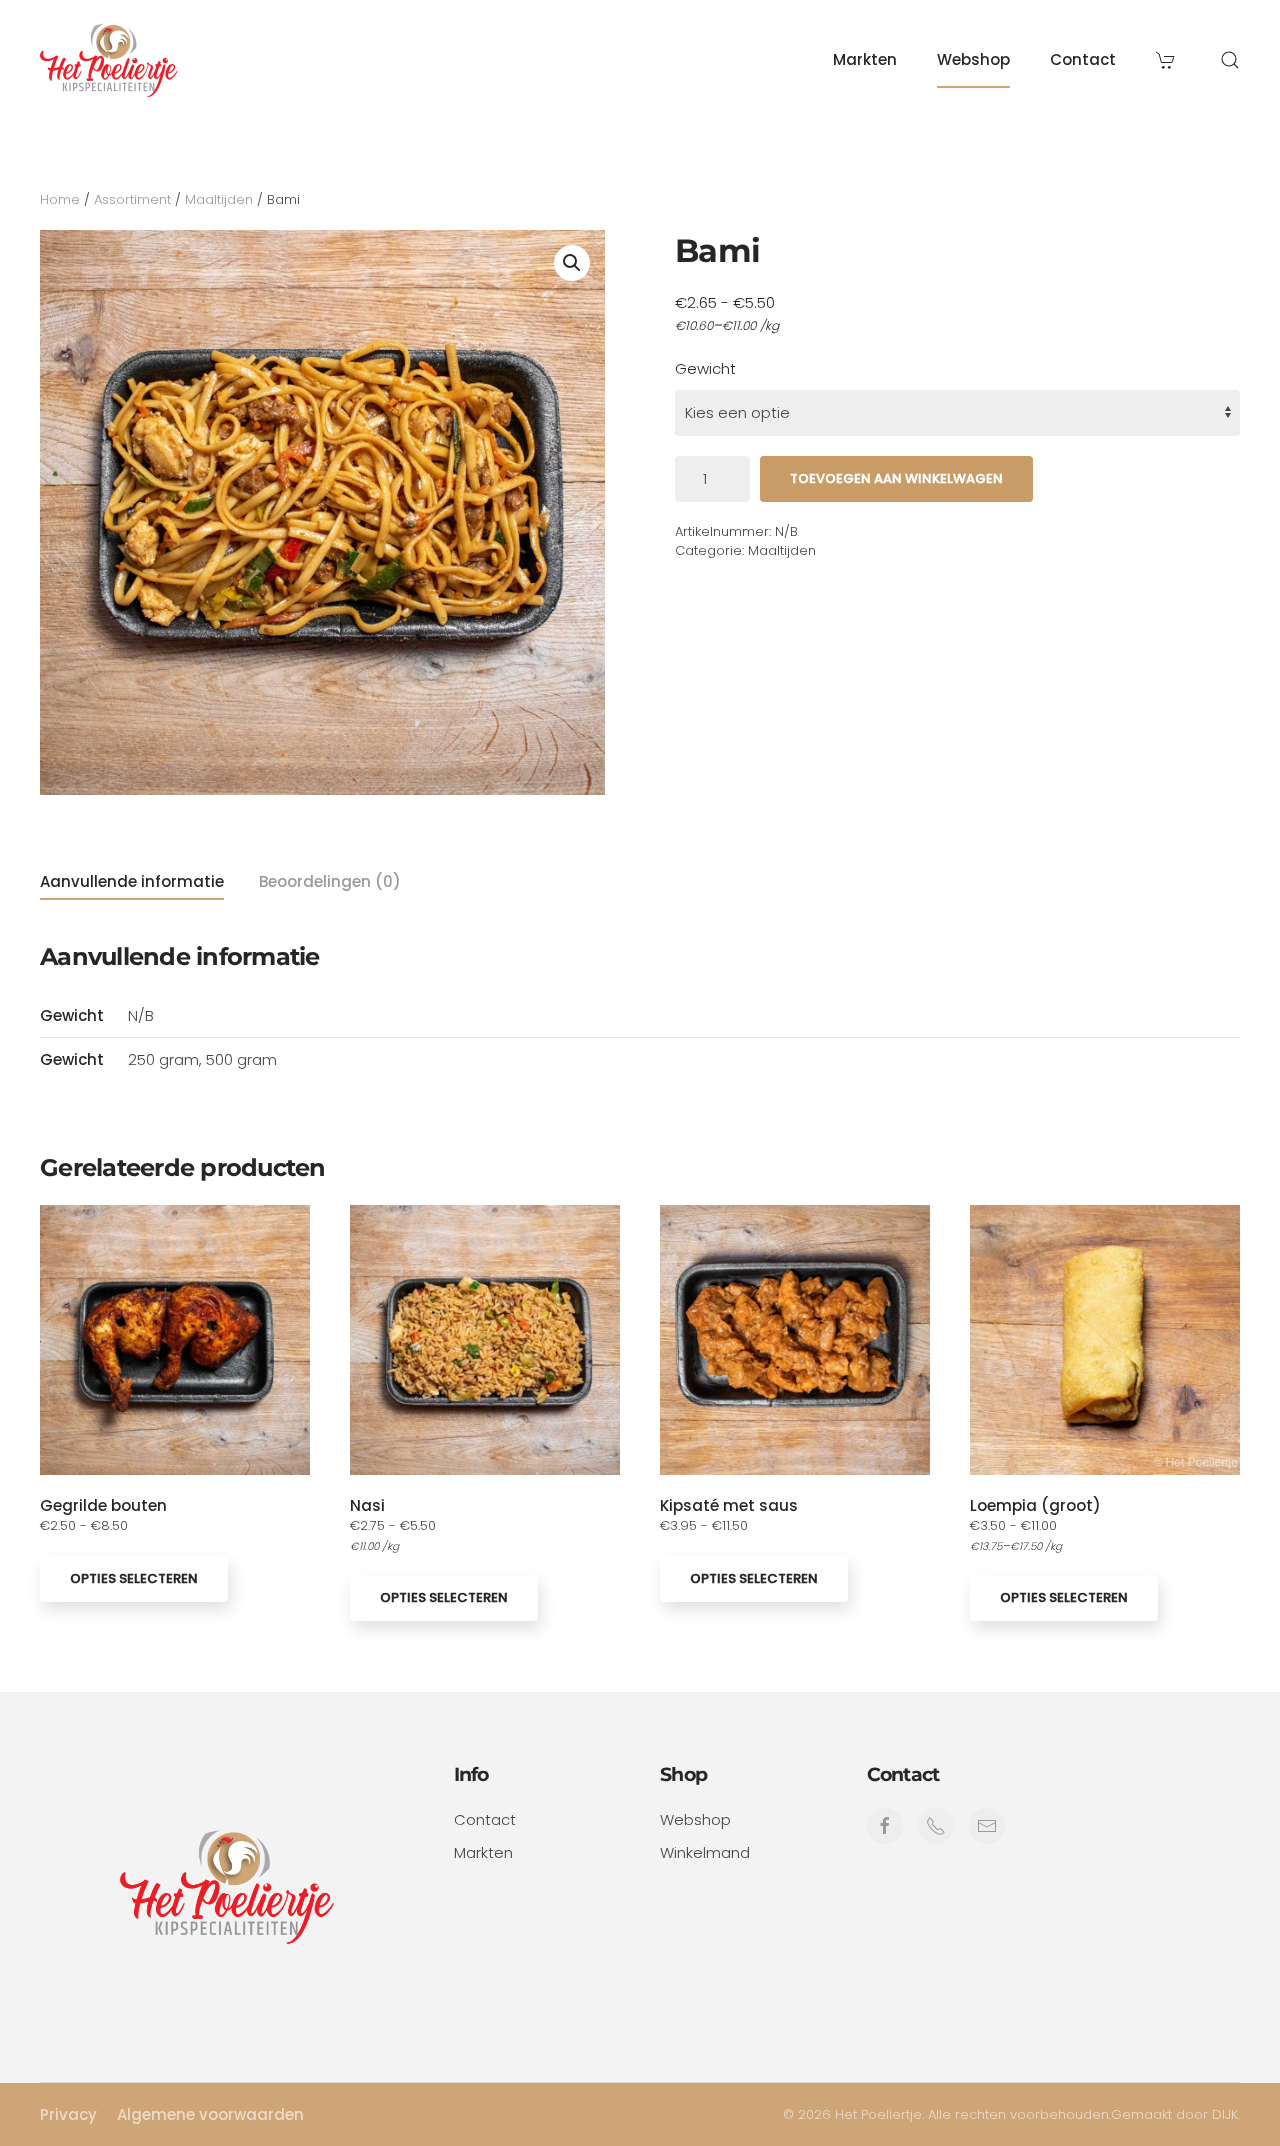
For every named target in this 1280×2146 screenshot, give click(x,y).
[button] (1230, 60)
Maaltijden (219, 199)
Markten (865, 59)
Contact (1083, 59)
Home (60, 199)
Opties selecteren (134, 1578)
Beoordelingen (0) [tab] (330, 881)
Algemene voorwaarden (210, 2114)
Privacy (68, 2114)
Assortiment (132, 199)
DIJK (1225, 2114)
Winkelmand (705, 1852)
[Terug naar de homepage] (110, 60)
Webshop (973, 59)
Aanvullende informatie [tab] (132, 881)
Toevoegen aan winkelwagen (896, 478)
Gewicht (705, 368)
